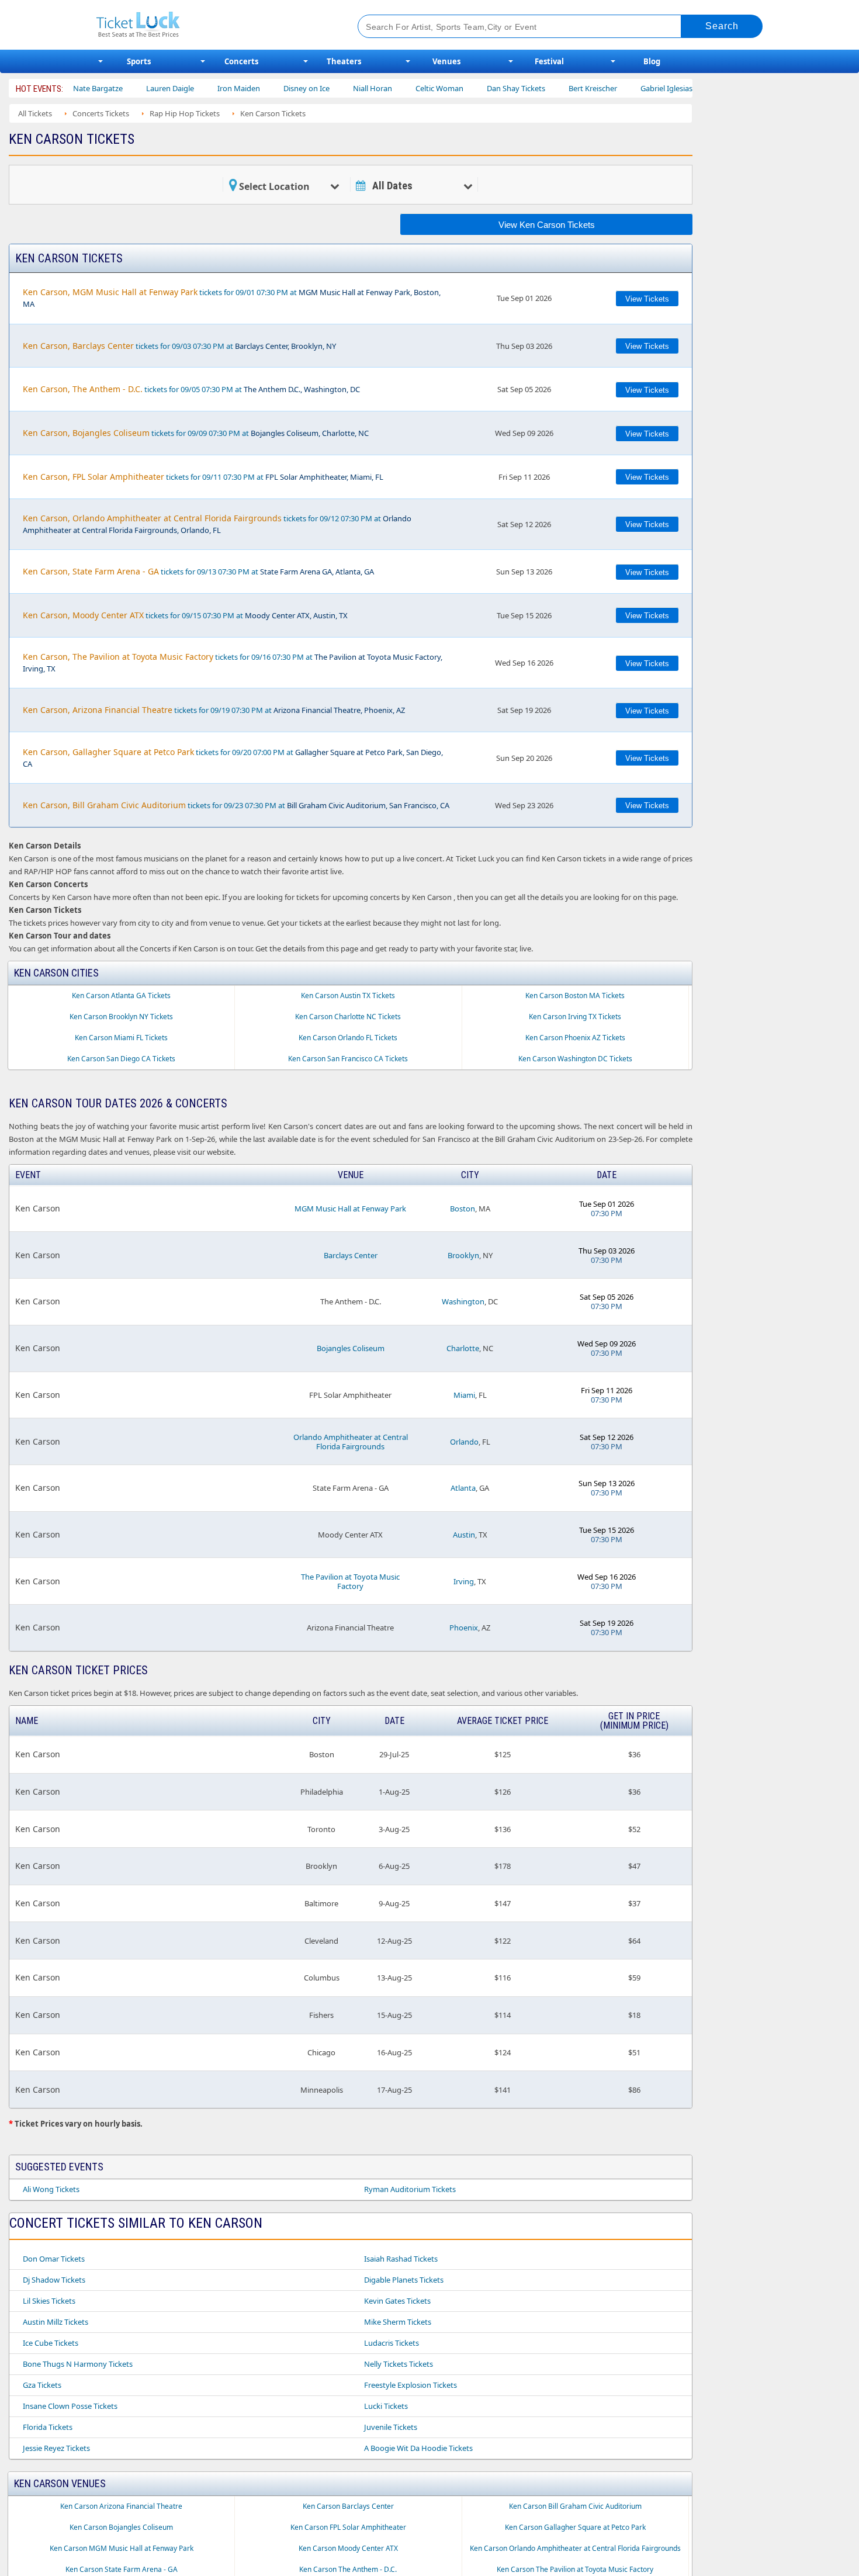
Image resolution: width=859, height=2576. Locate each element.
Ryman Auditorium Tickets (410, 2189)
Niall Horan (326, 88)
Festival (549, 61)
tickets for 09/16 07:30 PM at (233, 662)
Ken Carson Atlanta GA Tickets (121, 996)
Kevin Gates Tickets (397, 2301)
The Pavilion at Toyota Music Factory (350, 1581)
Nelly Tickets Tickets (399, 2364)
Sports (139, 61)
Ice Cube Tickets (51, 2343)
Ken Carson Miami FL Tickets (121, 1038)
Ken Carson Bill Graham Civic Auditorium (575, 2506)
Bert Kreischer (546, 88)
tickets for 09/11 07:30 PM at (203, 477)
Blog (652, 61)
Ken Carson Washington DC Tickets (575, 1059)
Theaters (344, 61)
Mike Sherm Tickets (398, 2322)
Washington (463, 1301)
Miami (464, 1395)
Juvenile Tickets (391, 2427)
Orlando (464, 1442)
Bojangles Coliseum (351, 1348)
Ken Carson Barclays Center (348, 2506)
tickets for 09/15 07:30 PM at (185, 615)
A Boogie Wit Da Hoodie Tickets (418, 2448)
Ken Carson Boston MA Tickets (575, 996)
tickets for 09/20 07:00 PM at (233, 758)
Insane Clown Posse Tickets (70, 2406)
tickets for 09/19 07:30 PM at (214, 710)
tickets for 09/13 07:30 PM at (198, 571)
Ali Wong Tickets (51, 2189)
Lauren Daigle (123, 88)
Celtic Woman (393, 88)
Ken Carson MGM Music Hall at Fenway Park (122, 2548)
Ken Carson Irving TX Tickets (575, 1017)
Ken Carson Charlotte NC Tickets (348, 1017)
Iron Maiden (192, 88)
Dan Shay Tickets (469, 88)
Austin (464, 1535)
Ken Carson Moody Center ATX (348, 2548)
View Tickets (647, 299)
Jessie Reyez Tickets (56, 2448)
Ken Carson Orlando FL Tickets (348, 1038)
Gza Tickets (42, 2385)
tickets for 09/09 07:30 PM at (196, 433)
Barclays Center (351, 1255)
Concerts (241, 61)
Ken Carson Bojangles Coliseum (121, 2527)
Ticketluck (213, 25)
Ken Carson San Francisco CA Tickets (348, 1059)
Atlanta (463, 1488)
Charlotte (463, 1348)
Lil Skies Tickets (49, 2301)
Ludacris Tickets (392, 2343)
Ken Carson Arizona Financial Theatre (121, 2506)
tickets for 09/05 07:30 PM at (191, 389)
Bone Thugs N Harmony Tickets (78, 2364)
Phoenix (464, 1628)
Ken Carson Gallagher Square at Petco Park (575, 2527)
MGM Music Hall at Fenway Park (350, 1209)
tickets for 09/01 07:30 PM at (232, 298)
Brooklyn (463, 1255)
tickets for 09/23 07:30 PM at (236, 805)
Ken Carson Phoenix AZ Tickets (575, 1038)
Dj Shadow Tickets (54, 2280)
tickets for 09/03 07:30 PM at (179, 346)
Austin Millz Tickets (56, 2322)
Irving (464, 1581)
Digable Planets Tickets (404, 2280)
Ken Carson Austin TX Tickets (348, 996)
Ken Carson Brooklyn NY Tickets (121, 1017)
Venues (446, 61)
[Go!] (722, 26)
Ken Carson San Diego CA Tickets (121, 1059)
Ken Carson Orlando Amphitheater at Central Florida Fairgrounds (575, 2548)
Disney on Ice (260, 88)
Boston (463, 1209)
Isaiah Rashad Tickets (401, 2259)
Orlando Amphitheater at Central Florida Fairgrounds (351, 1442)
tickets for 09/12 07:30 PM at (217, 524)
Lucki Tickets (386, 2406)
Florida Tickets (48, 2427)
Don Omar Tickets (54, 2259)
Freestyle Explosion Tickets (411, 2385)
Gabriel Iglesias (620, 88)
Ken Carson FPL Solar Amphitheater (348, 2527)
